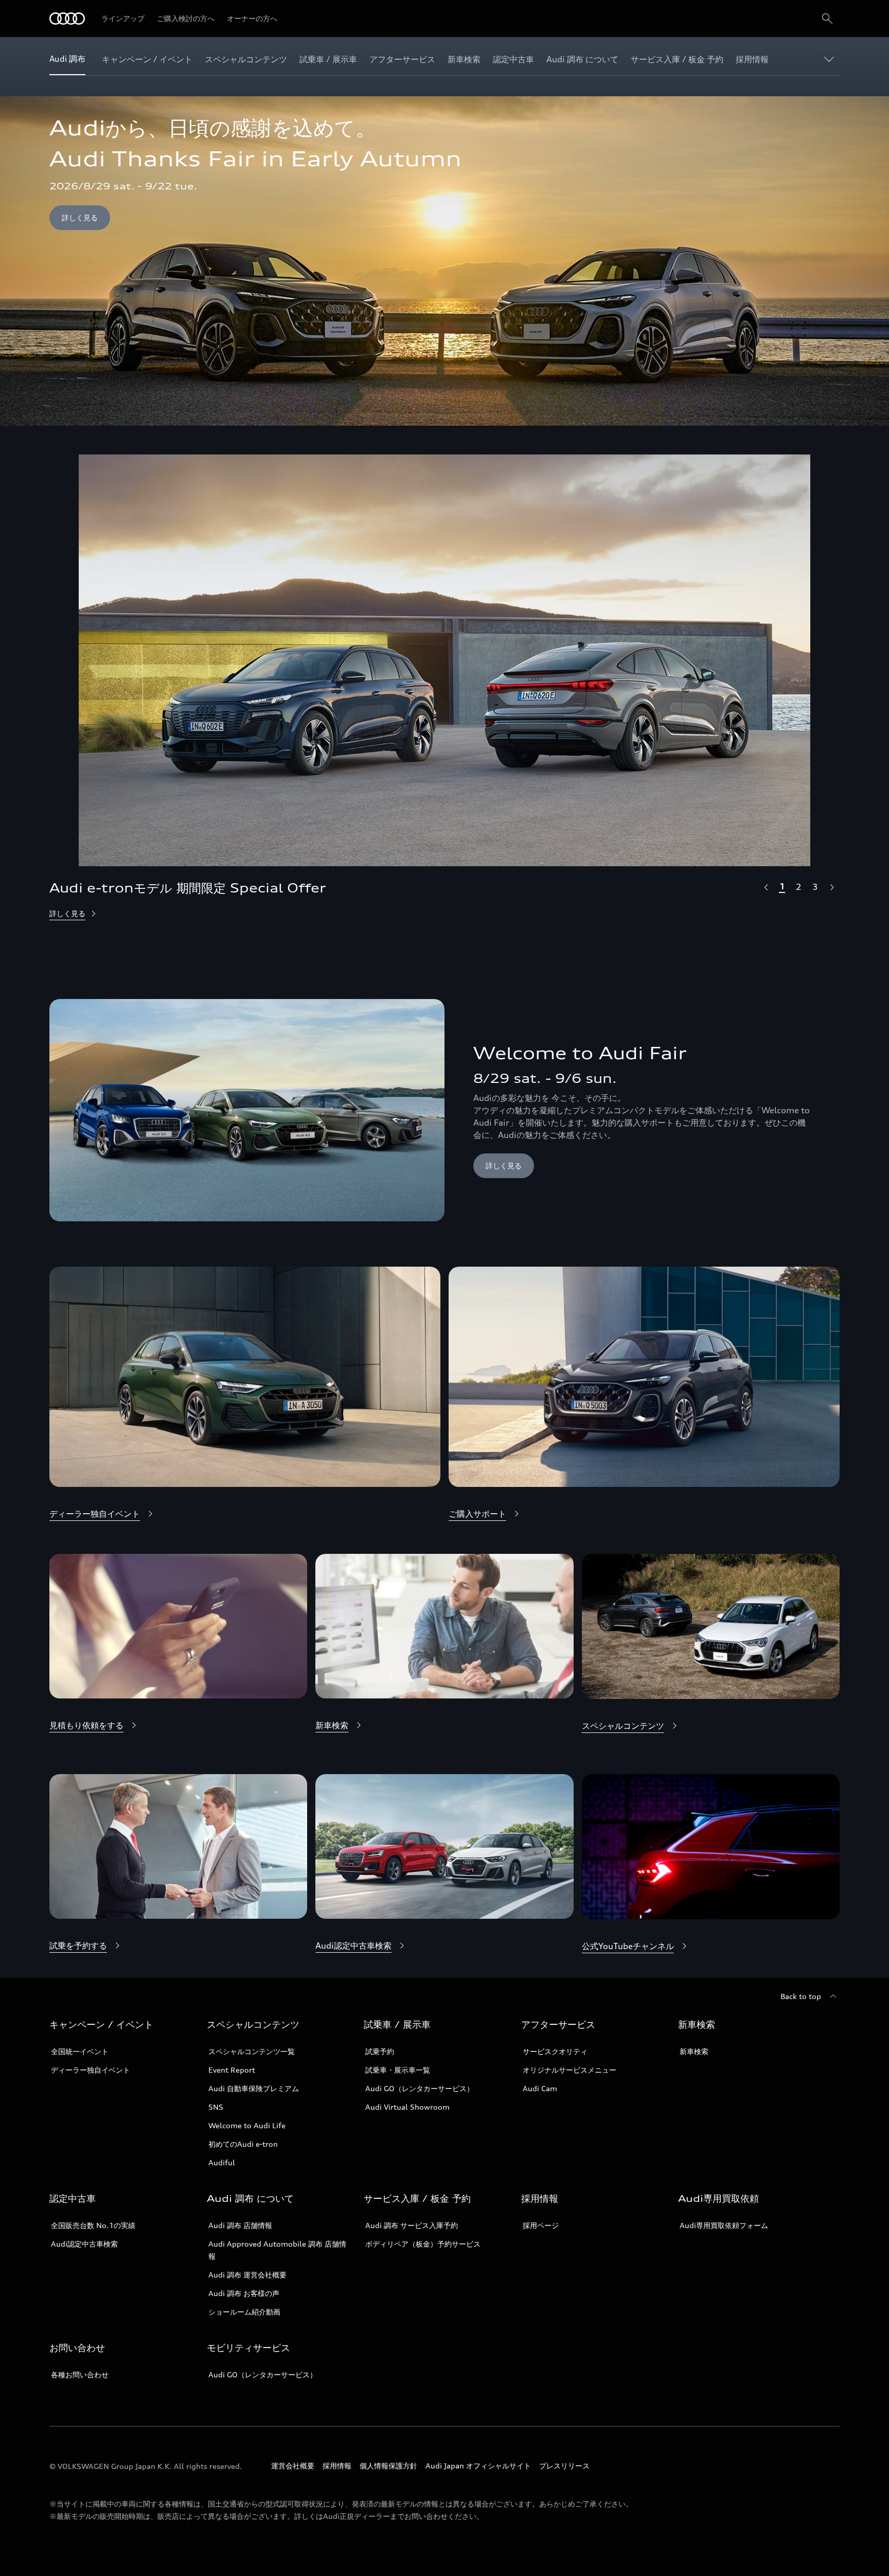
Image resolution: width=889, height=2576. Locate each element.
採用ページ (541, 2225)
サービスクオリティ (555, 2051)
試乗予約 (380, 2051)
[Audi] (67, 19)
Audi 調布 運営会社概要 (247, 2275)
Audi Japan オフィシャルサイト (478, 2466)
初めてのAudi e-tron (243, 2144)
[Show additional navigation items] (831, 59)
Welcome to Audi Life (247, 2125)
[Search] (827, 19)
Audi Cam (540, 2088)
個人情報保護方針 (388, 2466)
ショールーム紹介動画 (244, 2312)
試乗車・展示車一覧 (398, 2070)
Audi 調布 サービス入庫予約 (412, 2225)
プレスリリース (564, 2466)
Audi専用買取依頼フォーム (724, 2225)
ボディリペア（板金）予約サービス (423, 2244)
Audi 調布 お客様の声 (244, 2293)
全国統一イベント (80, 2051)
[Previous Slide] (766, 887)
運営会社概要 (293, 2466)
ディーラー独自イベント (91, 2070)
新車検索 (694, 2051)
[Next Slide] (831, 887)
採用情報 (337, 2466)
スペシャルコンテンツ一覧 (252, 2051)
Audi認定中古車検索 (84, 2244)
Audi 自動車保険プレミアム (254, 2088)
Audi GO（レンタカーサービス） (420, 2088)
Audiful (222, 2162)
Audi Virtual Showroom (407, 2107)
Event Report (232, 2070)
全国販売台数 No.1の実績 (93, 2225)
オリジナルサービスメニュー (570, 2070)
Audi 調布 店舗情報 (240, 2225)
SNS (216, 2107)
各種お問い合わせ (80, 2375)
